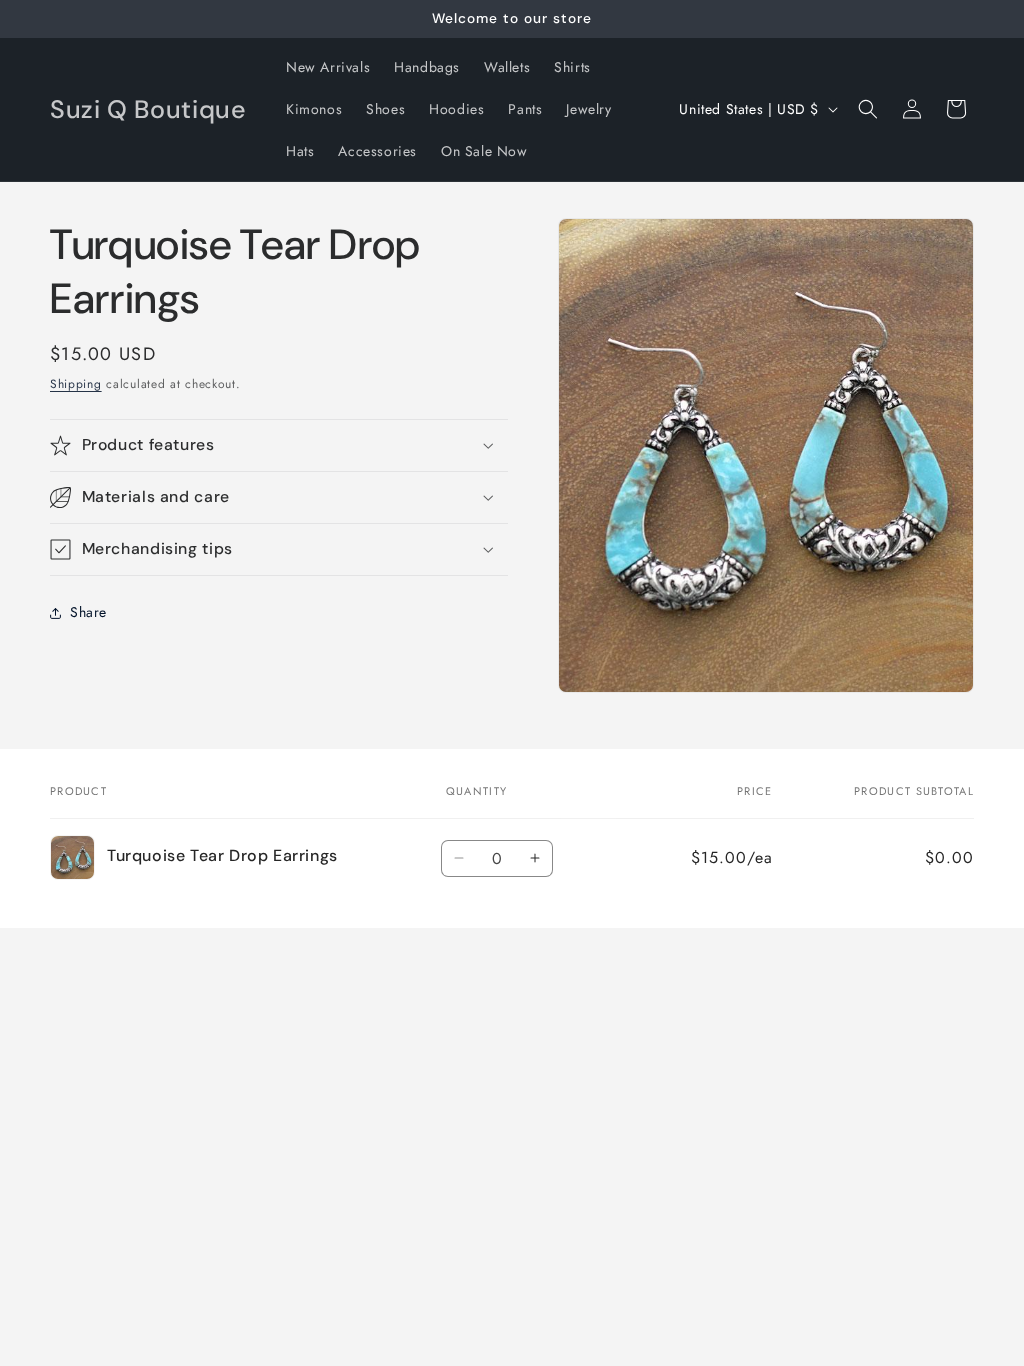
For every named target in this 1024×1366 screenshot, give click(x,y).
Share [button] (88, 612)
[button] (868, 109)
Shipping (76, 384)
